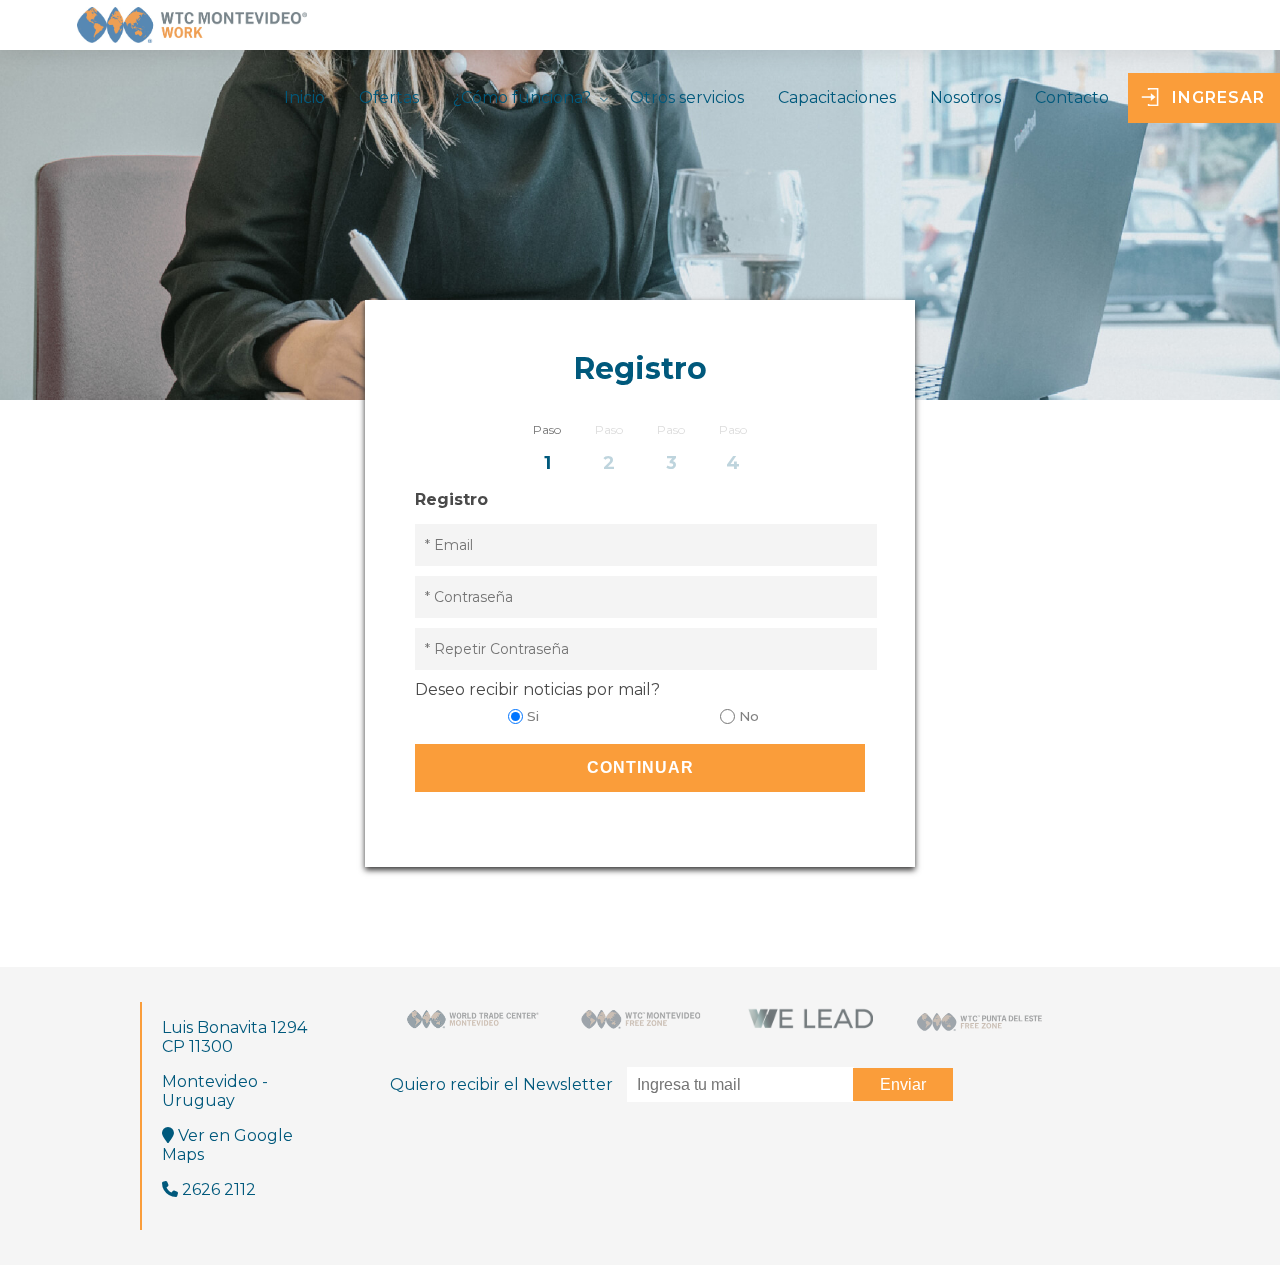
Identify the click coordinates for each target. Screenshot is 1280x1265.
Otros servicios (687, 97)
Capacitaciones (837, 97)
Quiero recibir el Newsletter (503, 1084)
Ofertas (389, 97)
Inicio (304, 97)
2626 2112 (217, 1189)
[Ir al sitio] (472, 1019)
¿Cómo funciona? (522, 97)
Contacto (1072, 97)
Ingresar (1218, 97)
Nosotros (965, 97)
